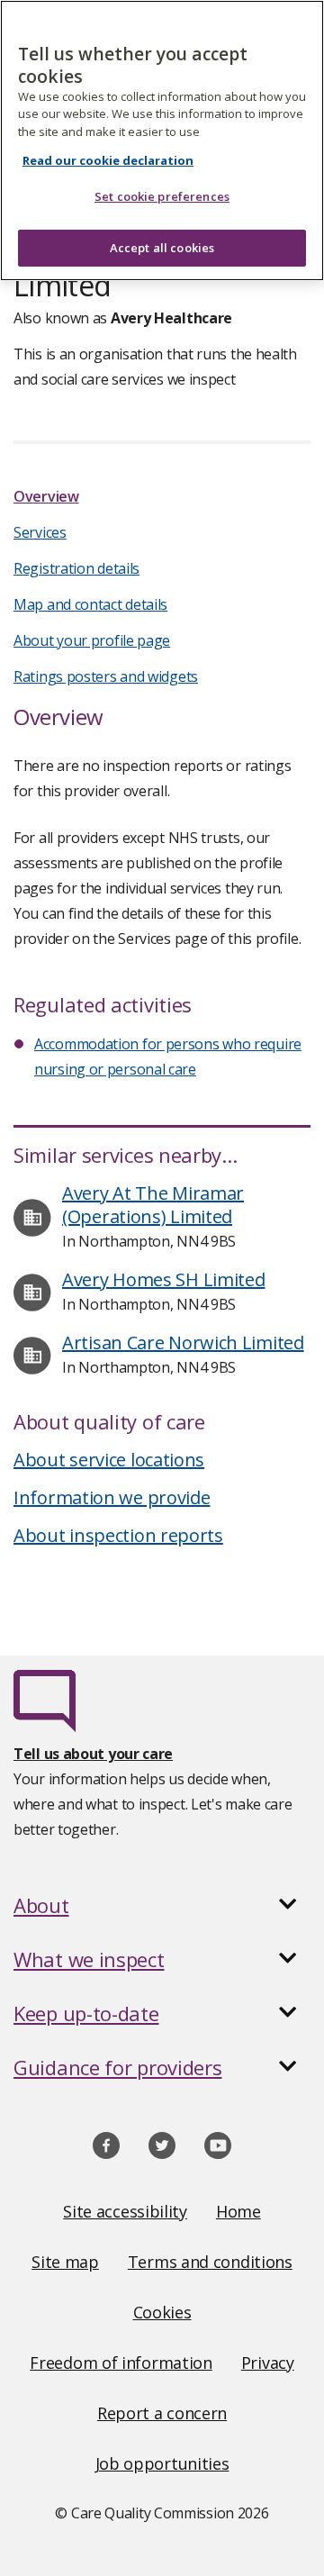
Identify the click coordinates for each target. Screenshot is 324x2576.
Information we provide (112, 1497)
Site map (65, 2262)
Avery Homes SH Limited (163, 1279)
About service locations (109, 1460)
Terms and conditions (210, 2262)
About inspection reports (118, 1535)
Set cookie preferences (162, 196)
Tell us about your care (93, 1754)
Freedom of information (121, 2363)
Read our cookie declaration (108, 160)
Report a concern (162, 2413)
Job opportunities (162, 2463)
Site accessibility (125, 2211)
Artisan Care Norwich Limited (183, 1342)
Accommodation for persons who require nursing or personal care (168, 1057)
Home (238, 2211)
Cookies (162, 2312)
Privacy (268, 2363)
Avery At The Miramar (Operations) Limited (153, 1205)
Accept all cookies (162, 248)
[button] (162, 1905)
